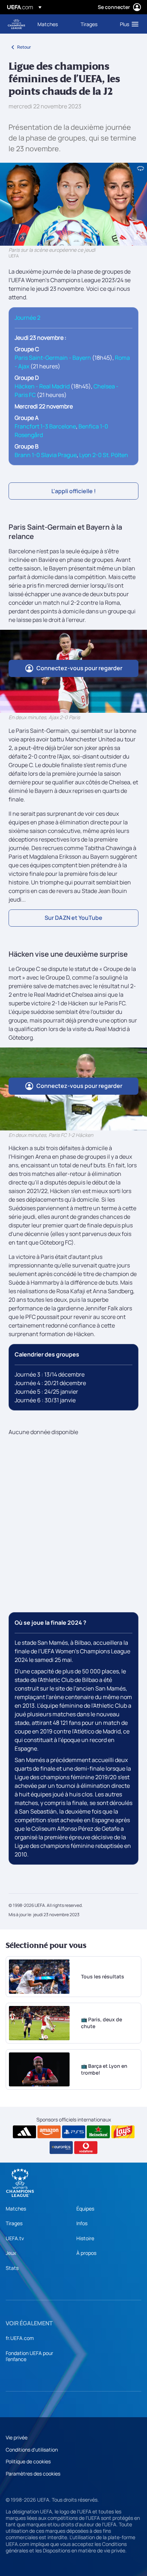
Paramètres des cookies (33, 2474)
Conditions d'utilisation (32, 2450)
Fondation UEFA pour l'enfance (29, 2356)
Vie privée (17, 2437)
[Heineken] (98, 2132)
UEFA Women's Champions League (16, 24)
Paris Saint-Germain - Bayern (53, 358)
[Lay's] (123, 2132)
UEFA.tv (15, 2238)
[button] (128, 24)
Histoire (85, 2238)
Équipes (85, 2209)
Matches (16, 2209)
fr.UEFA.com (20, 2338)
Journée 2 (27, 318)
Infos (82, 2223)
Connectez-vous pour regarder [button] (79, 668)
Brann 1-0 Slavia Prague (46, 455)
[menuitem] (53, 24)
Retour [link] (24, 47)
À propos (86, 2253)
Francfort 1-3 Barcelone (45, 426)
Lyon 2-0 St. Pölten (104, 455)
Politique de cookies (28, 2461)
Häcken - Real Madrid (42, 386)
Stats (12, 2268)
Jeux (11, 2253)
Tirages (14, 2223)
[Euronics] (61, 2148)
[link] (48, 24)
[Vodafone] (86, 2148)
